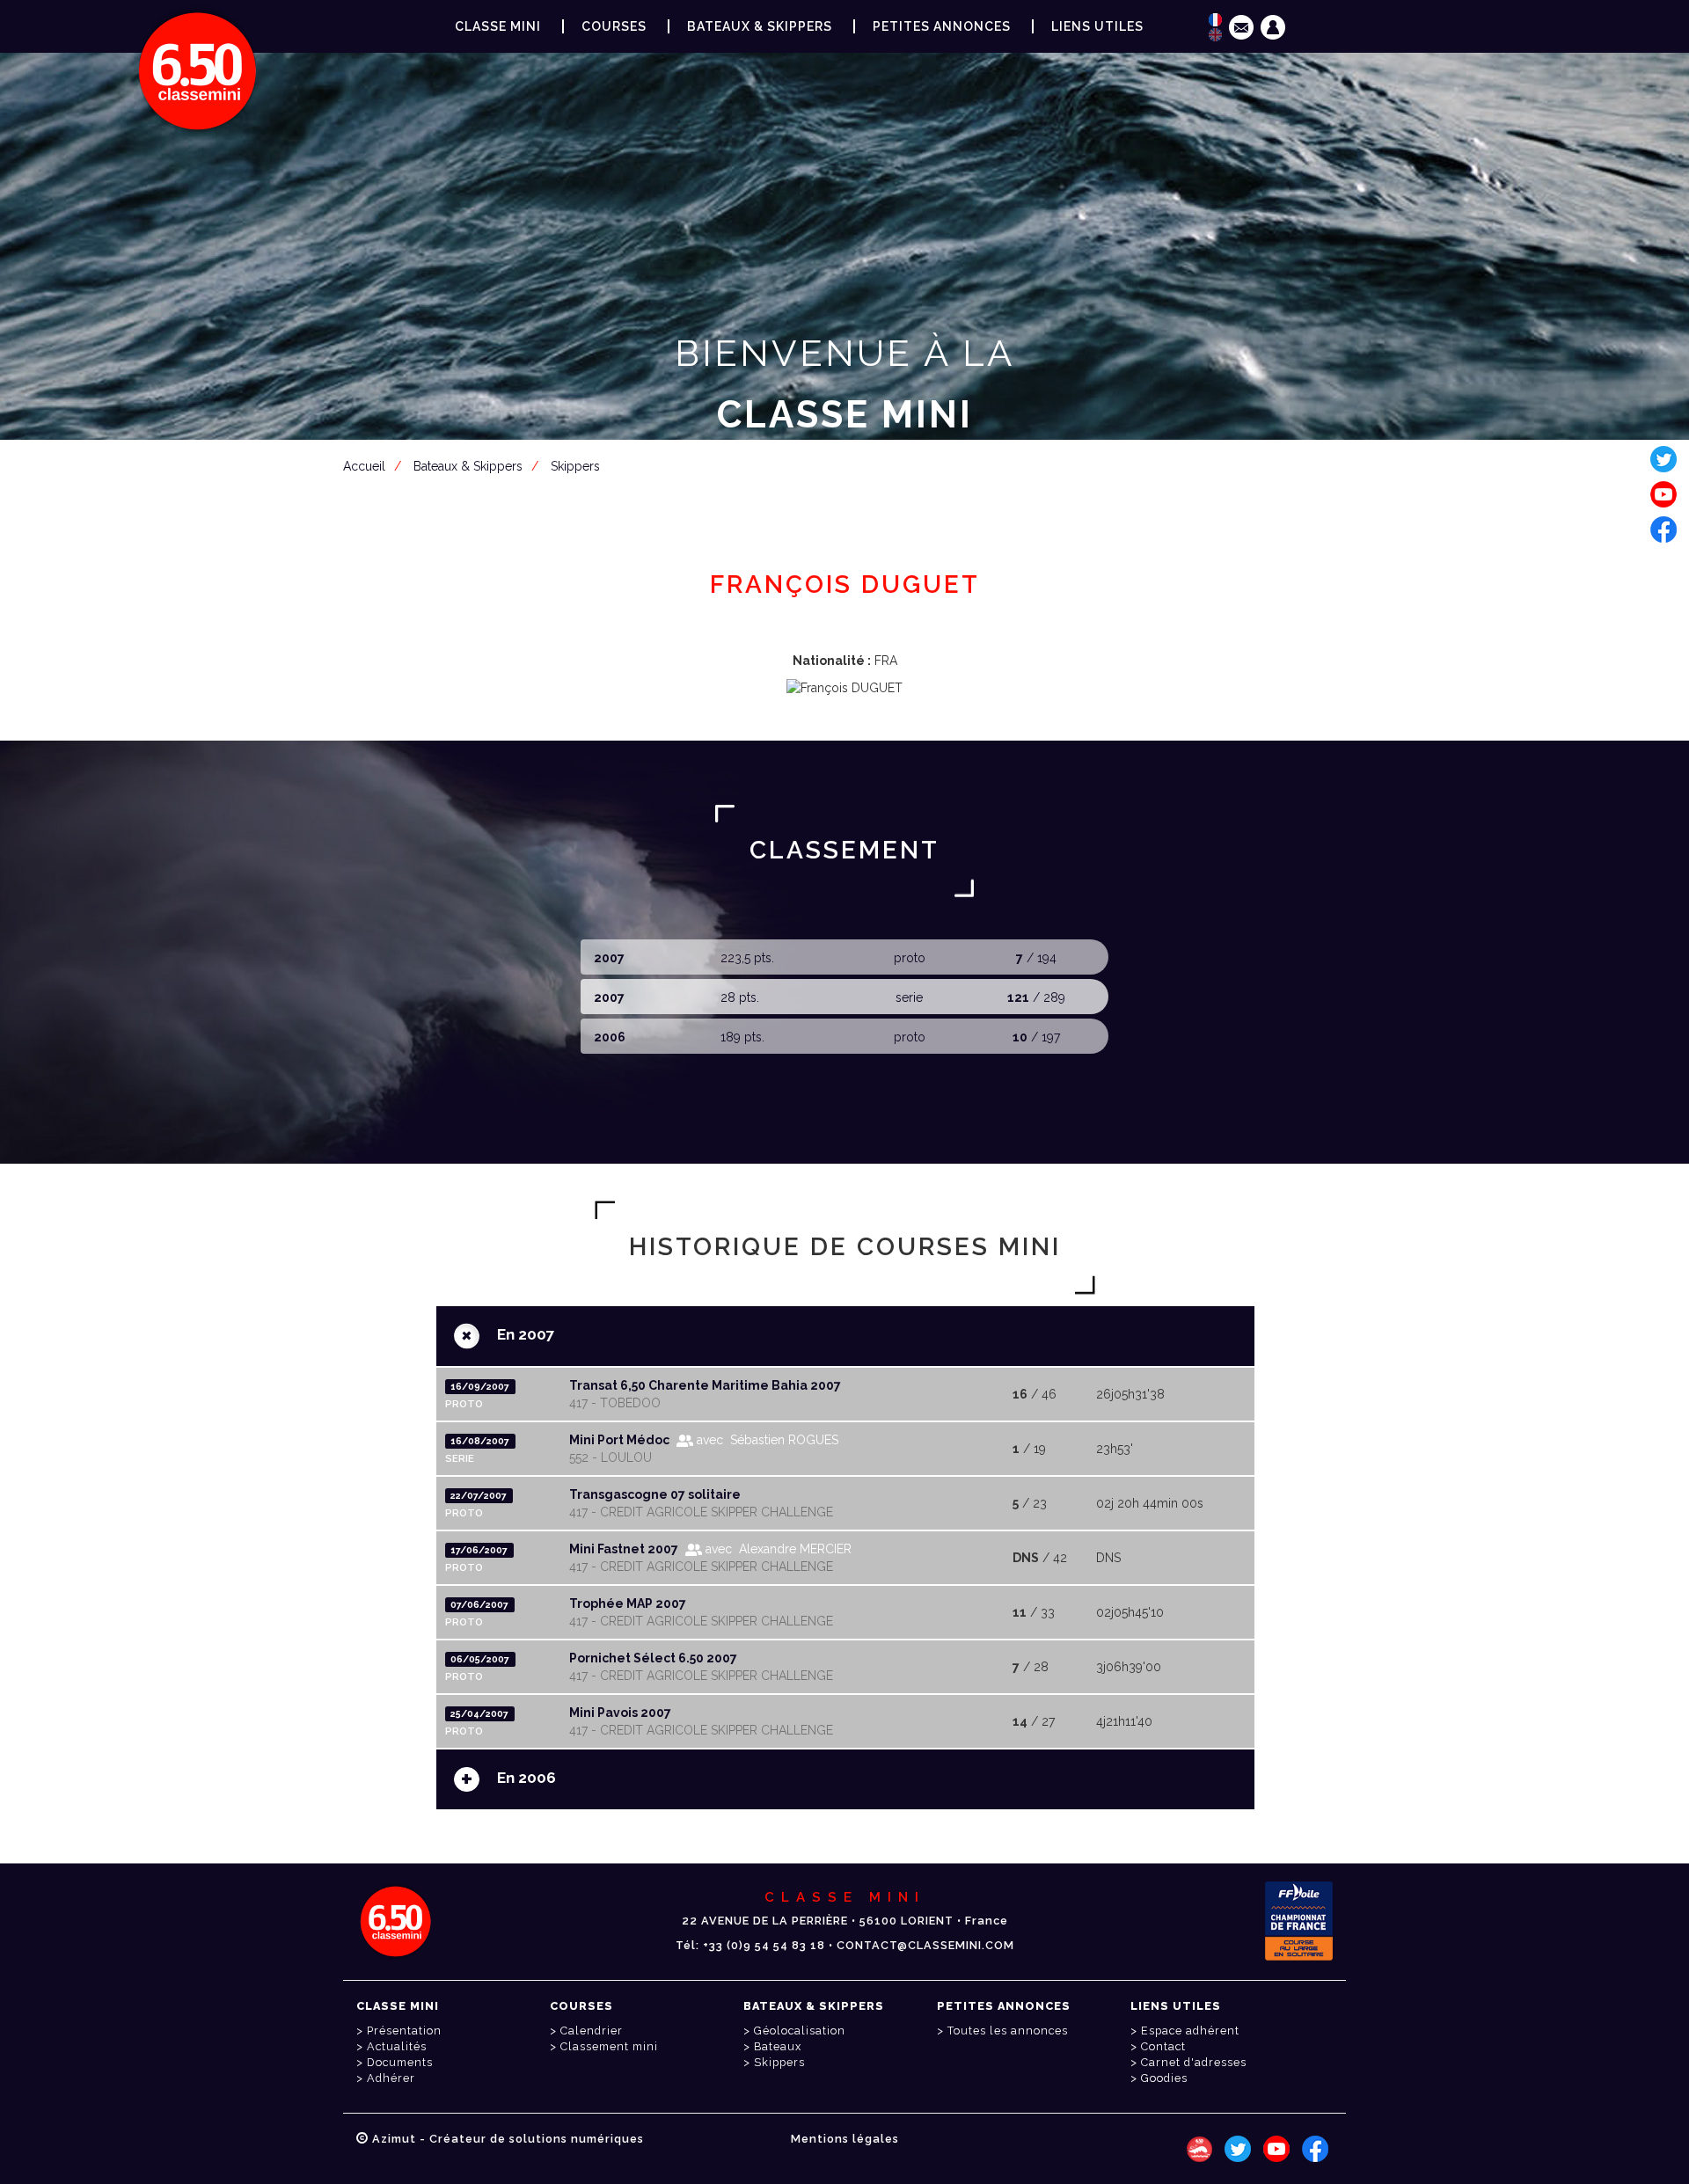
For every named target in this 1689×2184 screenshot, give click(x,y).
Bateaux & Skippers (760, 26)
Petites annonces (942, 26)
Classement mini (609, 2046)
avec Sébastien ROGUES (766, 1440)
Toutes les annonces (1008, 2031)
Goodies (1164, 2078)
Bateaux (778, 2046)
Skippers (779, 2062)
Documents (400, 2062)
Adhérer (391, 2078)
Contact (1163, 2046)
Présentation (404, 2031)
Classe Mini (498, 26)
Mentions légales (845, 2139)
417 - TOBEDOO (615, 1403)
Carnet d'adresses (1194, 2062)
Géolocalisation (800, 2031)
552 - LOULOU (611, 1457)
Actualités (397, 2046)
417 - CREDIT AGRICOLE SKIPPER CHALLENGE (701, 1512)
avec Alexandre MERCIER (777, 1549)
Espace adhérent (848, 500)
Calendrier (592, 2031)
